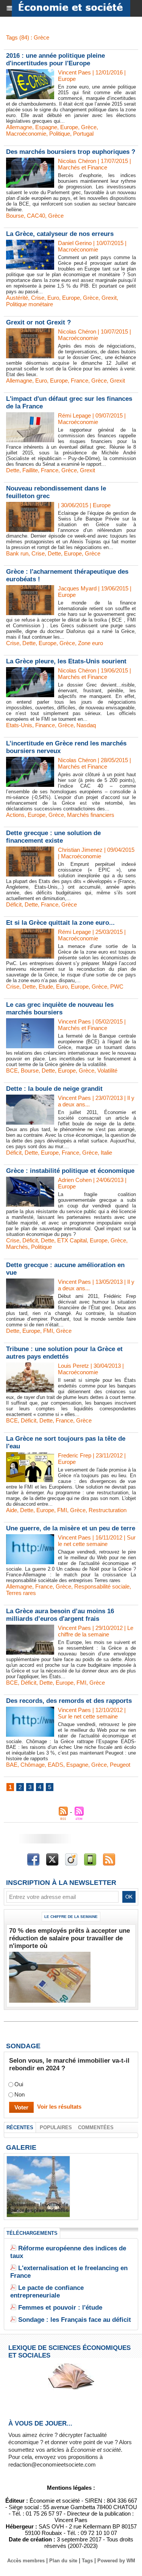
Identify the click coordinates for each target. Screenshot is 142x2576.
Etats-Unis (19, 725)
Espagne (46, 127)
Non (20, 2094)
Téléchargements (32, 2233)
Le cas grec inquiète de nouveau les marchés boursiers (60, 1009)
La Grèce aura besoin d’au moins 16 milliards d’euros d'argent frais (60, 1615)
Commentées (96, 2127)
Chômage (33, 1765)
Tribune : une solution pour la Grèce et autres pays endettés (64, 1353)
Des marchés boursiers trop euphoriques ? (71, 152)
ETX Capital (72, 1240)
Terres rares (21, 1593)
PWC (117, 987)
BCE (12, 1070)
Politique (60, 134)
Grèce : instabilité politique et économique (70, 1171)
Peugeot (120, 1765)
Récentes (20, 2127)
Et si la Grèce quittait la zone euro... (60, 923)
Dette (13, 470)
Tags (87, 2561)
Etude (46, 987)
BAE (12, 1765)
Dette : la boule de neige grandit (54, 1089)
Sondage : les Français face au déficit (75, 2320)
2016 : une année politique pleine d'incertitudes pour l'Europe (55, 59)
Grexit (109, 298)
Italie (106, 1153)
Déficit (14, 904)
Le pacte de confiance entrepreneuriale (47, 2292)
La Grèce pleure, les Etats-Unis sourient (66, 661)
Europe (69, 127)
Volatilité (107, 1070)
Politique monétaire (30, 304)
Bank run (17, 553)
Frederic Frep (75, 1455)
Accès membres (26, 2561)
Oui (19, 2084)
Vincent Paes (74, 72)
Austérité (17, 298)
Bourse (15, 216)
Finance (45, 725)
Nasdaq (86, 725)
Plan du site (63, 2561)
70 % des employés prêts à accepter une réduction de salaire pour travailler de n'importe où (69, 1938)
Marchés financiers (91, 815)
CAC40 (36, 216)
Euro (53, 298)
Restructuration (108, 1510)
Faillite (30, 470)
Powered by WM (116, 2561)
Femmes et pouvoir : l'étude (60, 2308)
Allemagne (19, 127)
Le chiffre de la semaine (71, 1917)
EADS (55, 1765)
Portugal (83, 134)
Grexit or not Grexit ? (38, 322)
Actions (15, 815)
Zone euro (91, 643)
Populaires (56, 2127)
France (80, 381)
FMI (48, 1331)
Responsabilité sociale (102, 1586)
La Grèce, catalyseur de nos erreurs (60, 234)
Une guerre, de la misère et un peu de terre (71, 1528)
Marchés (17, 1247)
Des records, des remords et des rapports (69, 1701)
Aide (12, 1510)
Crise (38, 298)
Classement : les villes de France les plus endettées (38, 2207)
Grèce (89, 127)
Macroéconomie (26, 134)
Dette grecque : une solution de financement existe (53, 837)
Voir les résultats (59, 2107)
